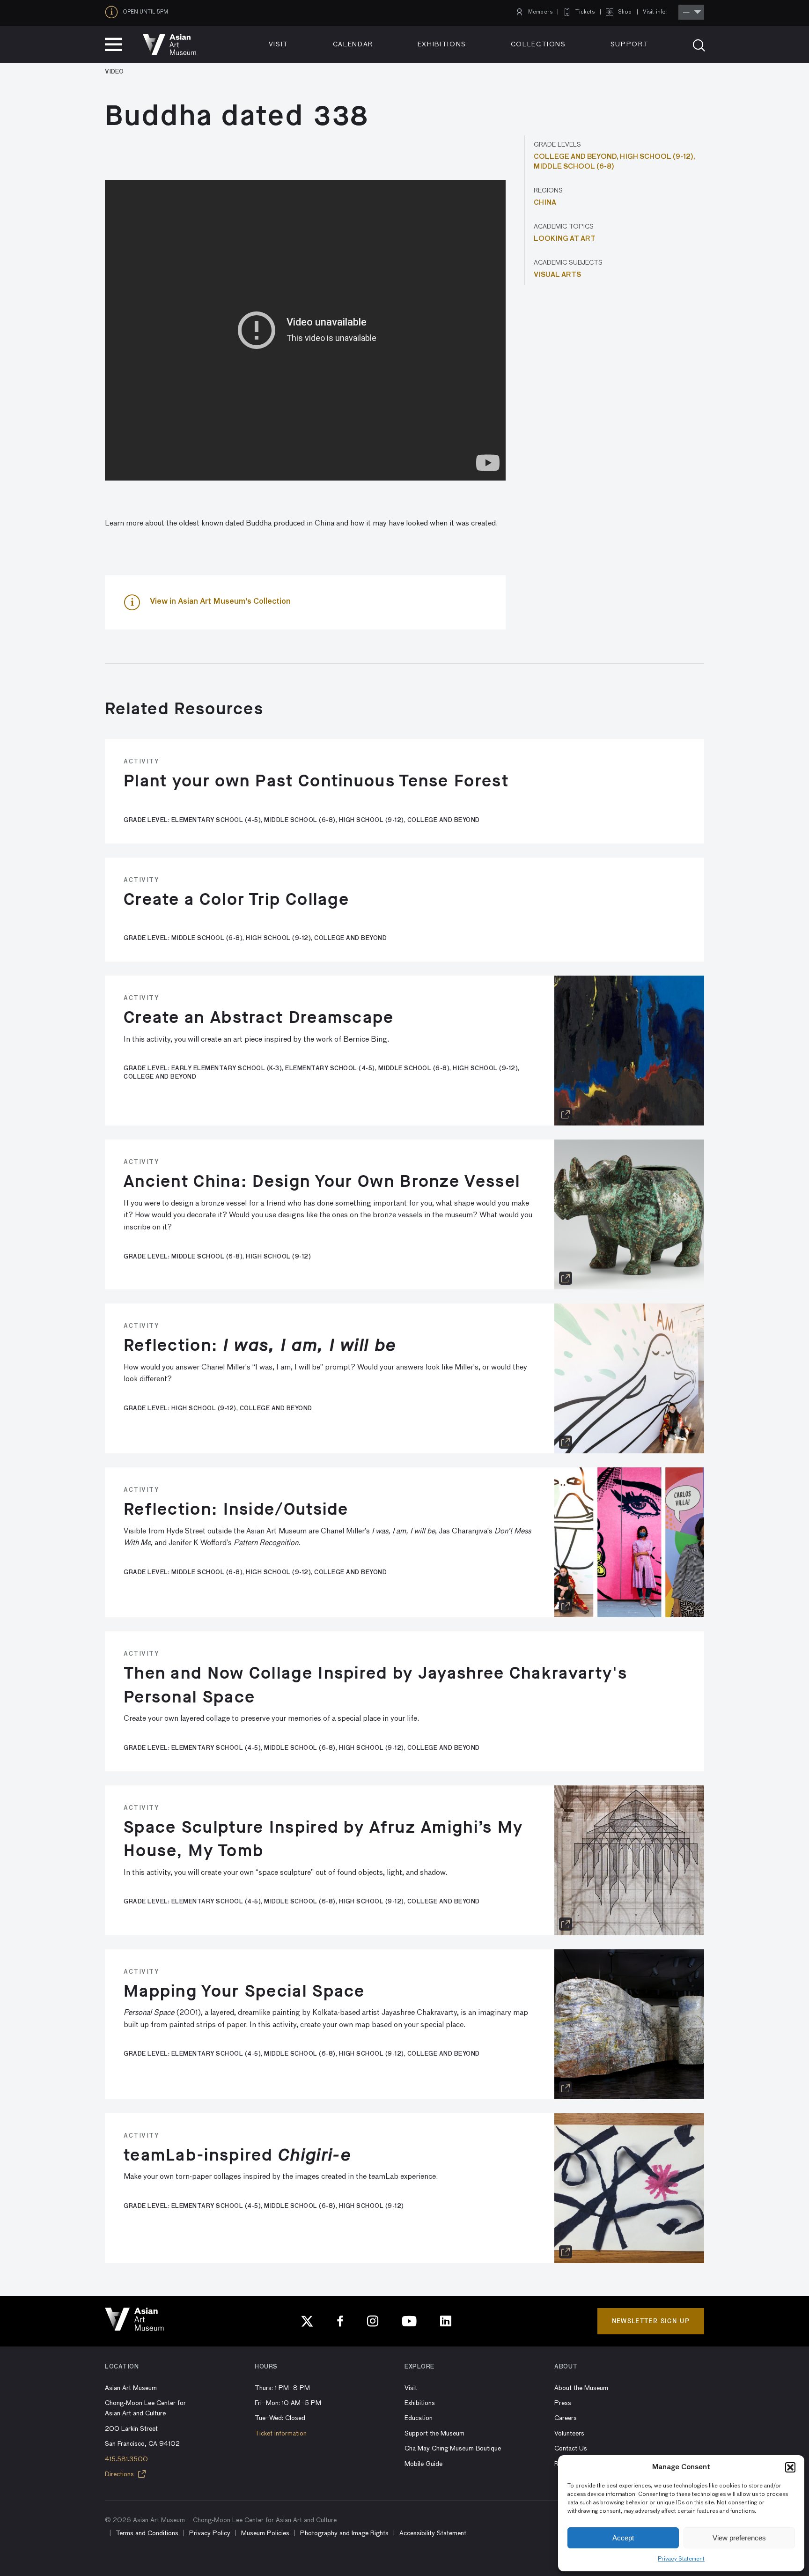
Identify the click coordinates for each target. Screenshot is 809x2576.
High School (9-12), (658, 157)
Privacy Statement (681, 2559)
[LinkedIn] (446, 2321)
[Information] (114, 12)
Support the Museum (434, 2434)
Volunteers (569, 2434)
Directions (120, 2474)
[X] (307, 2321)
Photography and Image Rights (344, 2533)
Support (630, 44)
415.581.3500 (126, 2459)
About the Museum (581, 2388)
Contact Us (571, 2449)
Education (419, 2418)
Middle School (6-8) (574, 167)
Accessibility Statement (433, 2533)
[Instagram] (373, 2321)
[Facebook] (340, 2321)
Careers (566, 2418)
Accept (623, 2538)
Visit (279, 44)
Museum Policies (265, 2533)
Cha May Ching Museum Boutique (453, 2449)
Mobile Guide (423, 2464)
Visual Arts (557, 275)
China (545, 203)
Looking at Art (565, 239)
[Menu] (114, 44)
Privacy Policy (210, 2533)
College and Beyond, (577, 157)
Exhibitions (442, 44)
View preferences (739, 2538)
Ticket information (281, 2434)
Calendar (353, 44)
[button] (790, 2467)
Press (563, 2403)
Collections (538, 44)
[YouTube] (409, 2321)
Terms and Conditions (147, 2533)
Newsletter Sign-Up (651, 2321)
